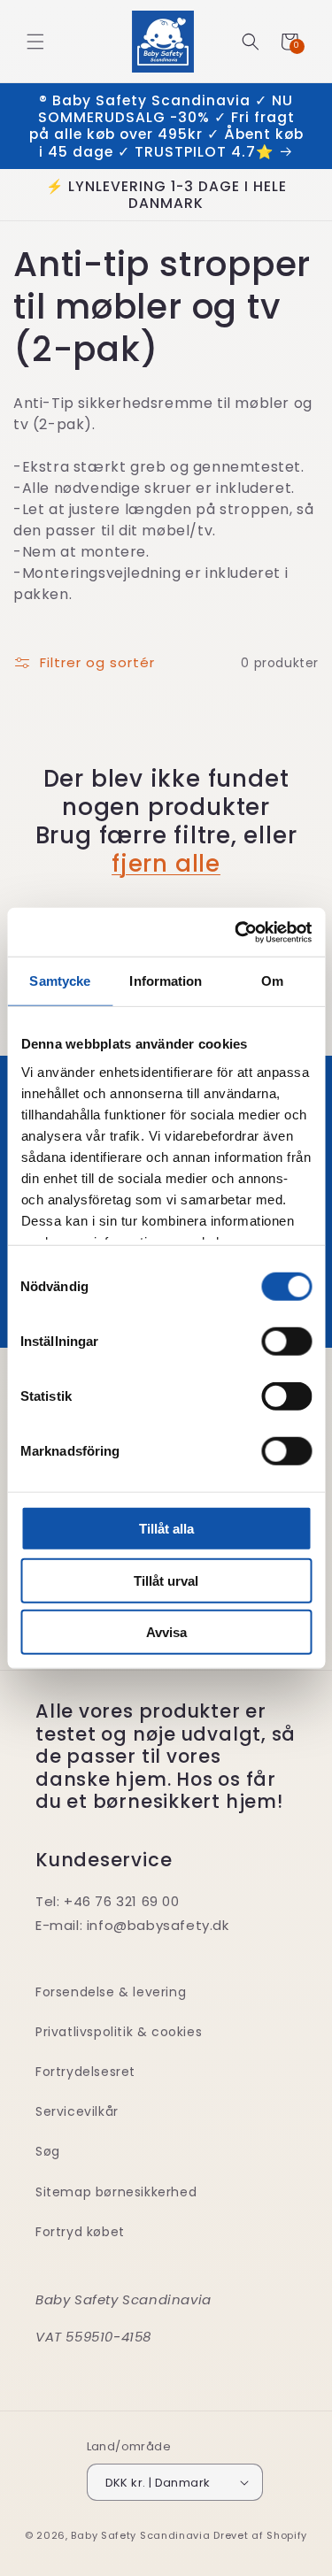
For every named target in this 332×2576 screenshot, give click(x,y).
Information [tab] (166, 981)
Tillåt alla (166, 1529)
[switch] (286, 1342)
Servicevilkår (77, 2111)
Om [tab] (272, 981)
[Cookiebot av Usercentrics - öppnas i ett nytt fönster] (236, 932)
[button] (35, 42)
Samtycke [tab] (60, 981)
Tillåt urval (166, 1580)
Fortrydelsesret (85, 2072)
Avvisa (166, 1632)
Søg (48, 2151)
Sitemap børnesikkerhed (116, 2192)
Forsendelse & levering (111, 1992)
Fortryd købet (80, 2232)
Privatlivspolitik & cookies (119, 2032)
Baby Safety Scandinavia (140, 2535)
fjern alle (166, 864)
